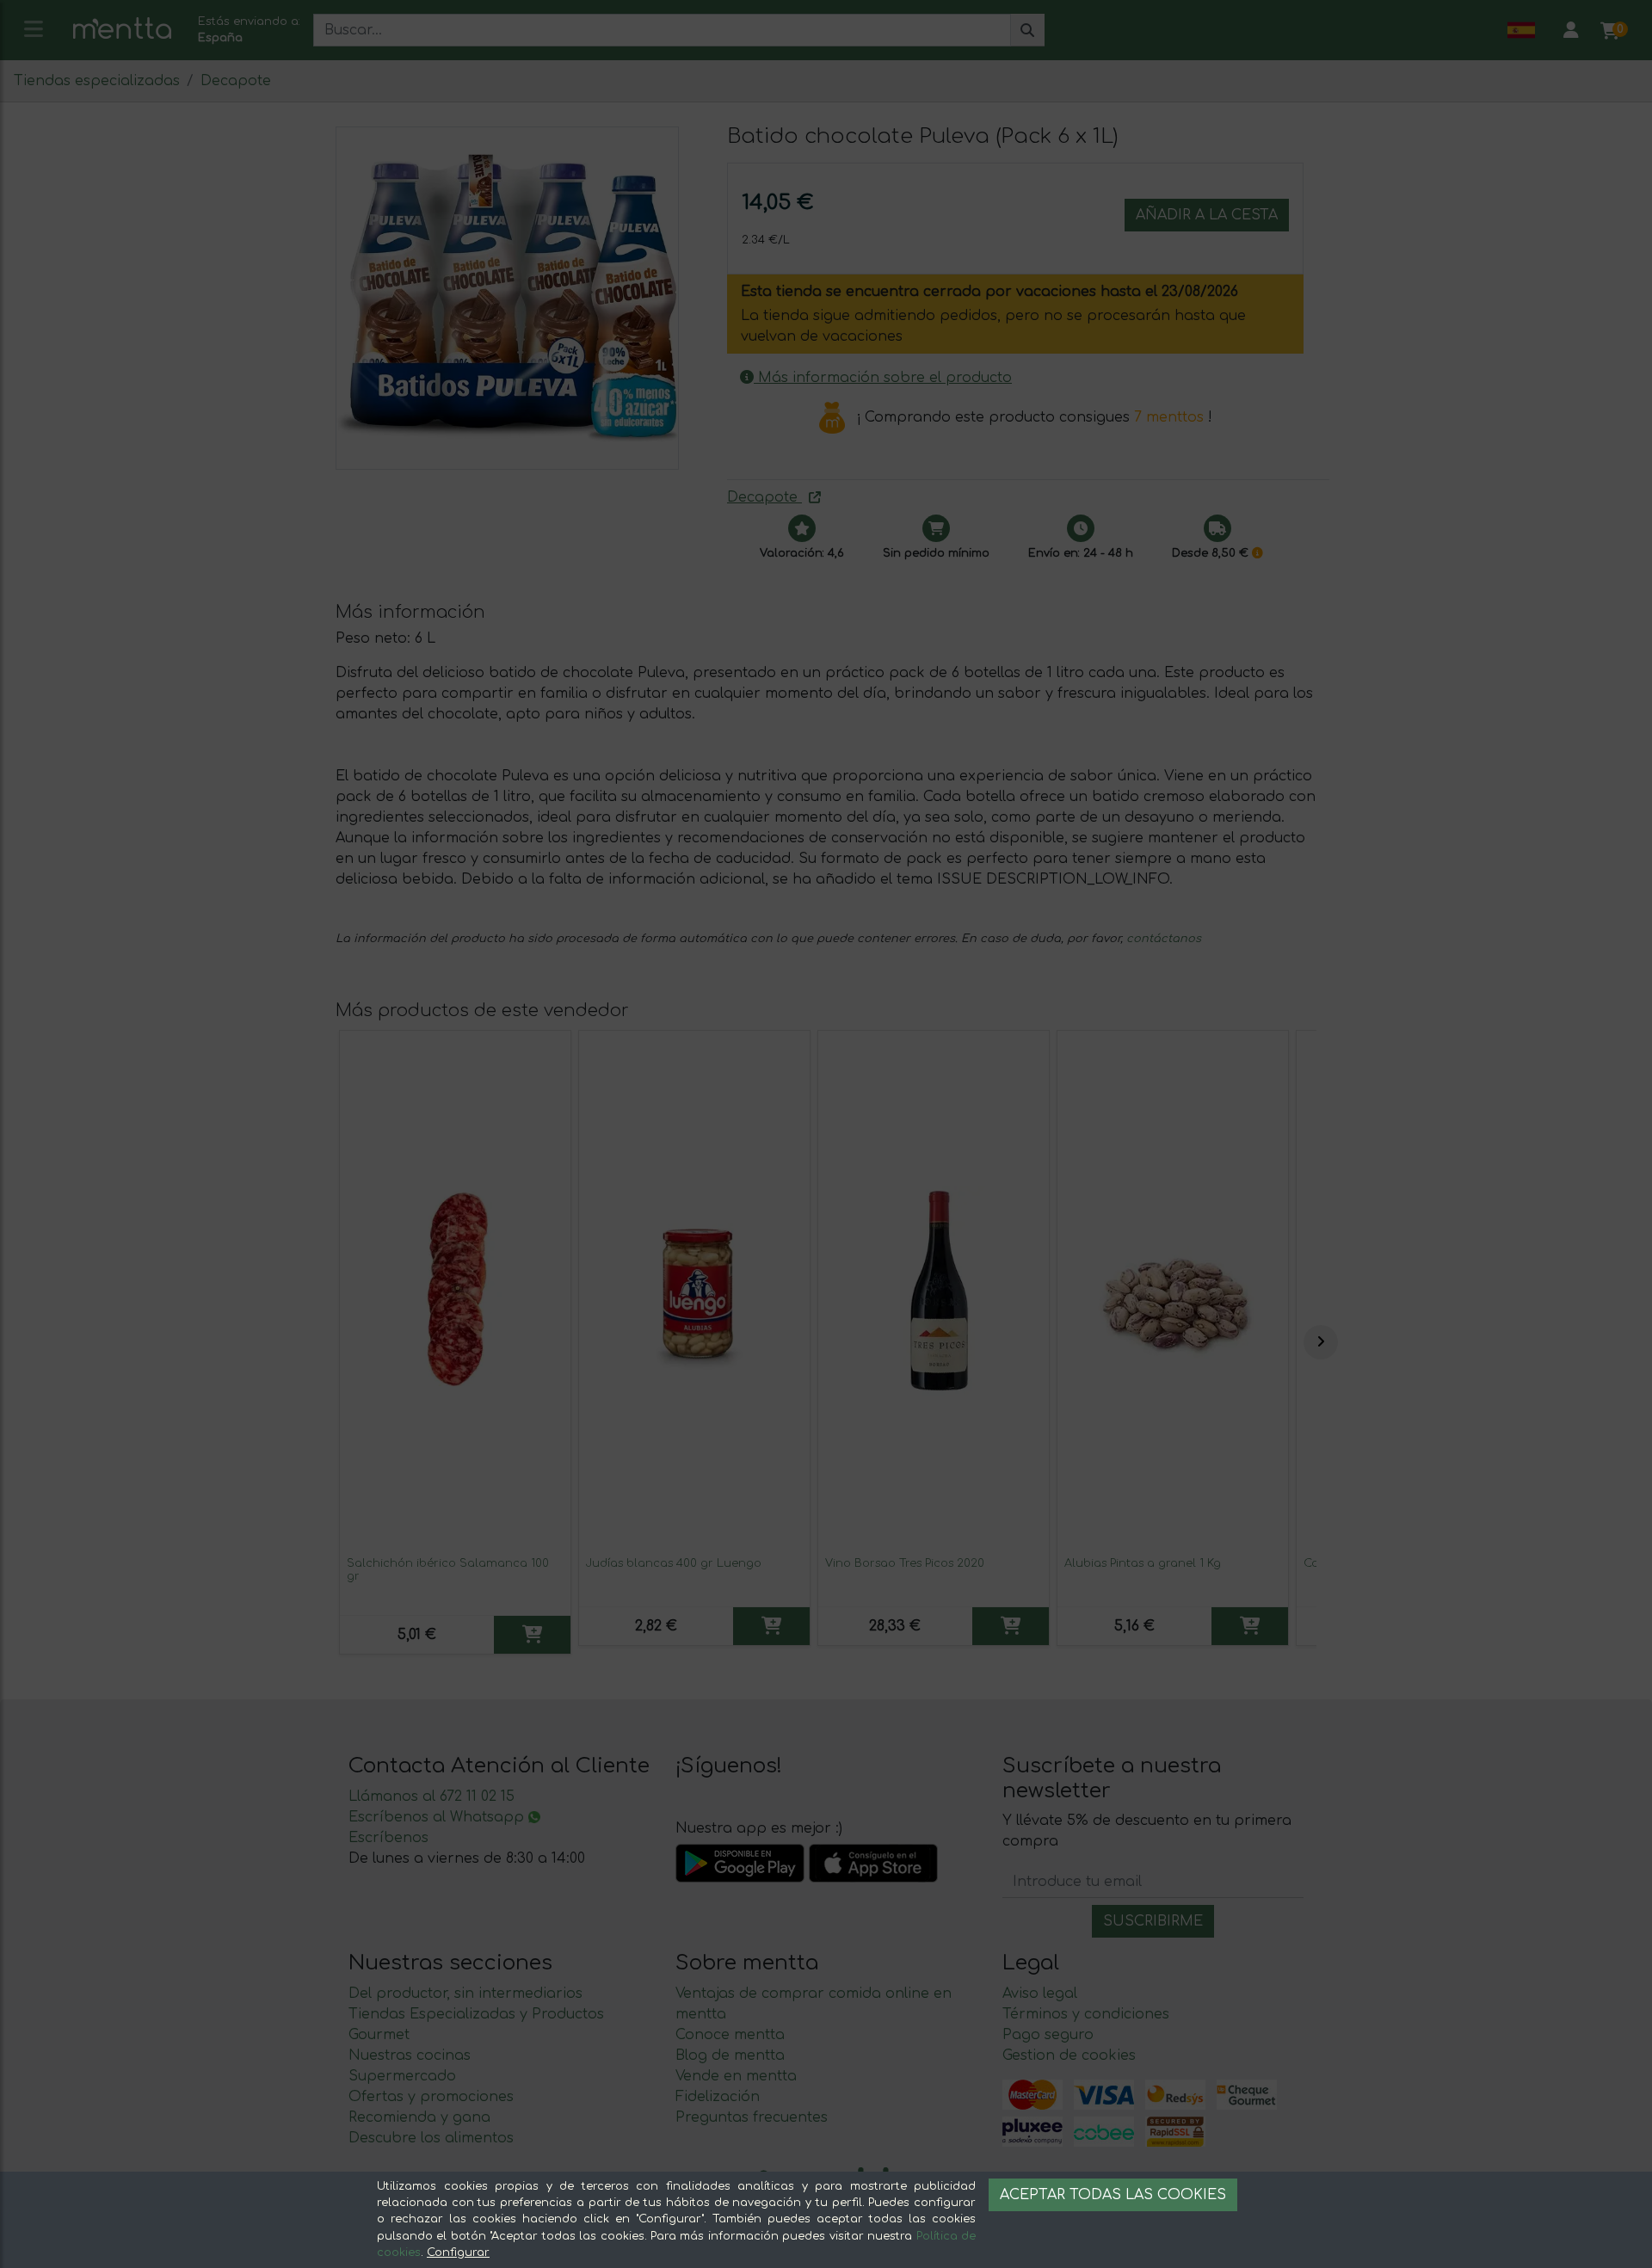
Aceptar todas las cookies (1113, 2195)
